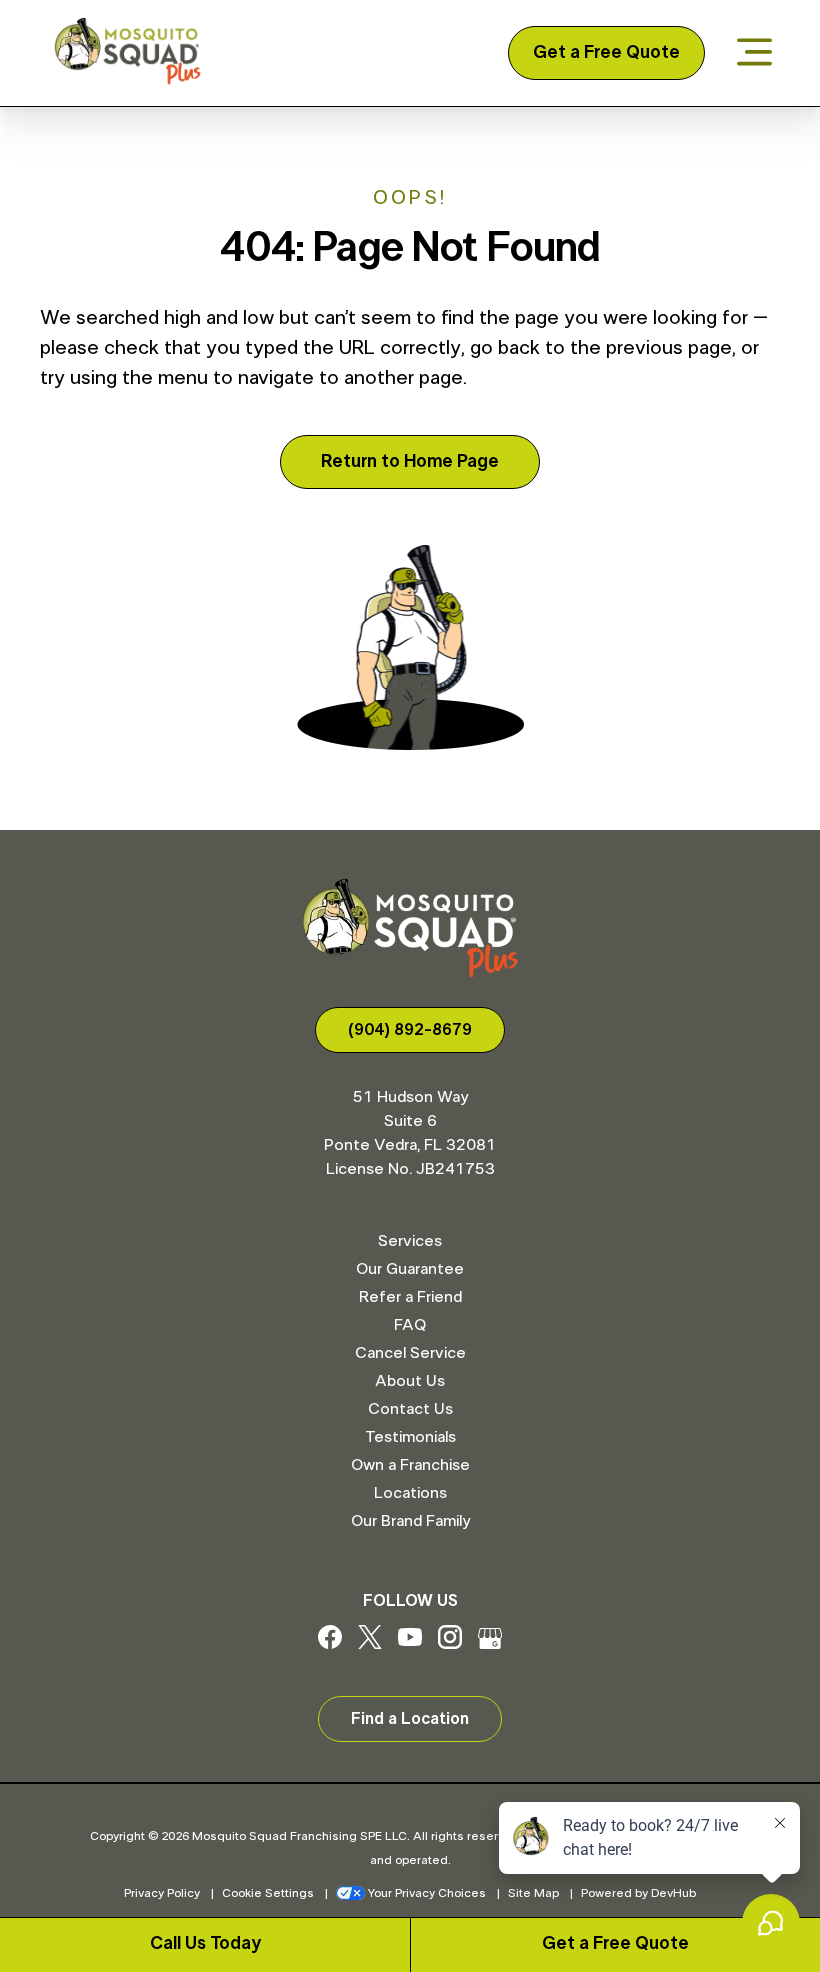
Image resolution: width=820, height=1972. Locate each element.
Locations (410, 1493)
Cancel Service (410, 1353)
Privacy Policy (162, 1893)
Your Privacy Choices (427, 1893)
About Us (410, 1381)
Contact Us (410, 1409)
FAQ (410, 1325)
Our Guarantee (410, 1269)
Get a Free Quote (606, 53)
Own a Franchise (410, 1465)
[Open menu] (754, 53)
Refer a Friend (410, 1297)
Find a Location (410, 1719)
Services (410, 1241)
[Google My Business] (490, 1644)
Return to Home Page (410, 462)
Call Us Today (205, 1944)
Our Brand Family (410, 1521)
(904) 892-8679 (410, 1030)
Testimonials (410, 1437)
